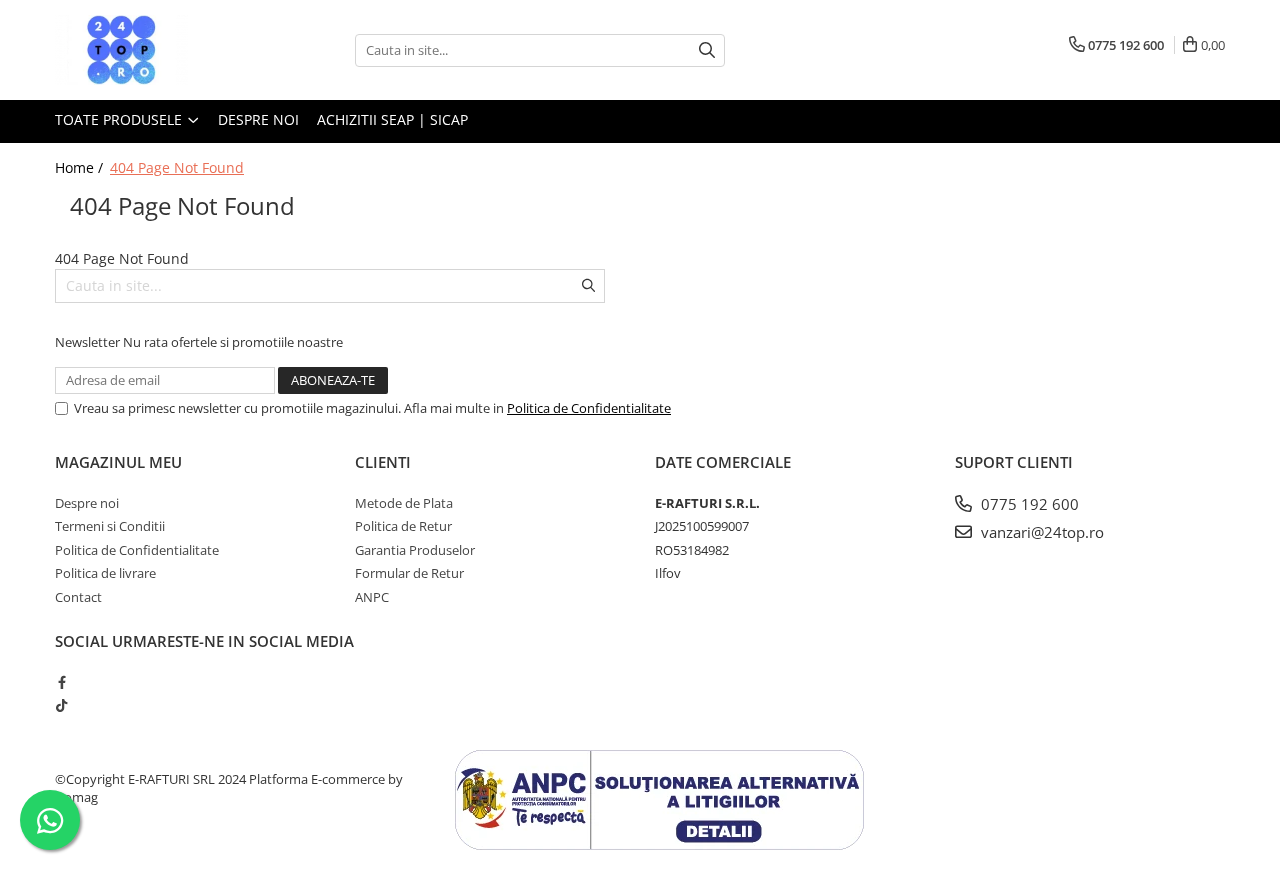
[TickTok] (61, 705)
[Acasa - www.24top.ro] (155, 50)
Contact (78, 597)
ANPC (372, 597)
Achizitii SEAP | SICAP (392, 119)
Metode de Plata (404, 503)
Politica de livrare (105, 573)
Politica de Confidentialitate (589, 408)
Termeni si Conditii (110, 526)
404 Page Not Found (177, 167)
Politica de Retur (403, 526)
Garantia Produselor (415, 550)
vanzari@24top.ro (1040, 532)
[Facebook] (61, 682)
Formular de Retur (409, 573)
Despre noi (258, 119)
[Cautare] (707, 50)
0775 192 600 (1028, 504)
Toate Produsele (120, 119)
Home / (81, 167)
